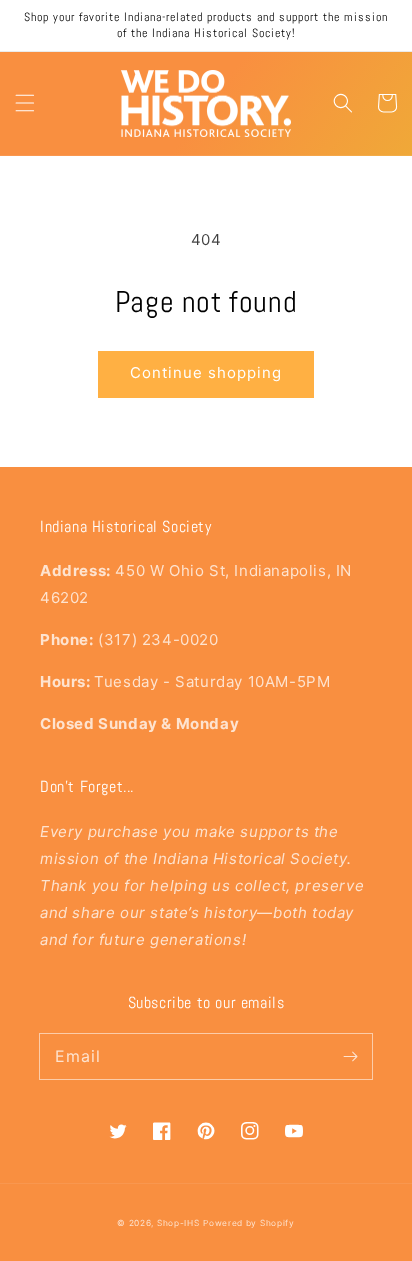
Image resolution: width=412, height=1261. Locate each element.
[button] (25, 103)
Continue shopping (206, 372)
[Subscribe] (350, 1056)
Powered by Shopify (249, 1223)
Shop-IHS (178, 1223)
